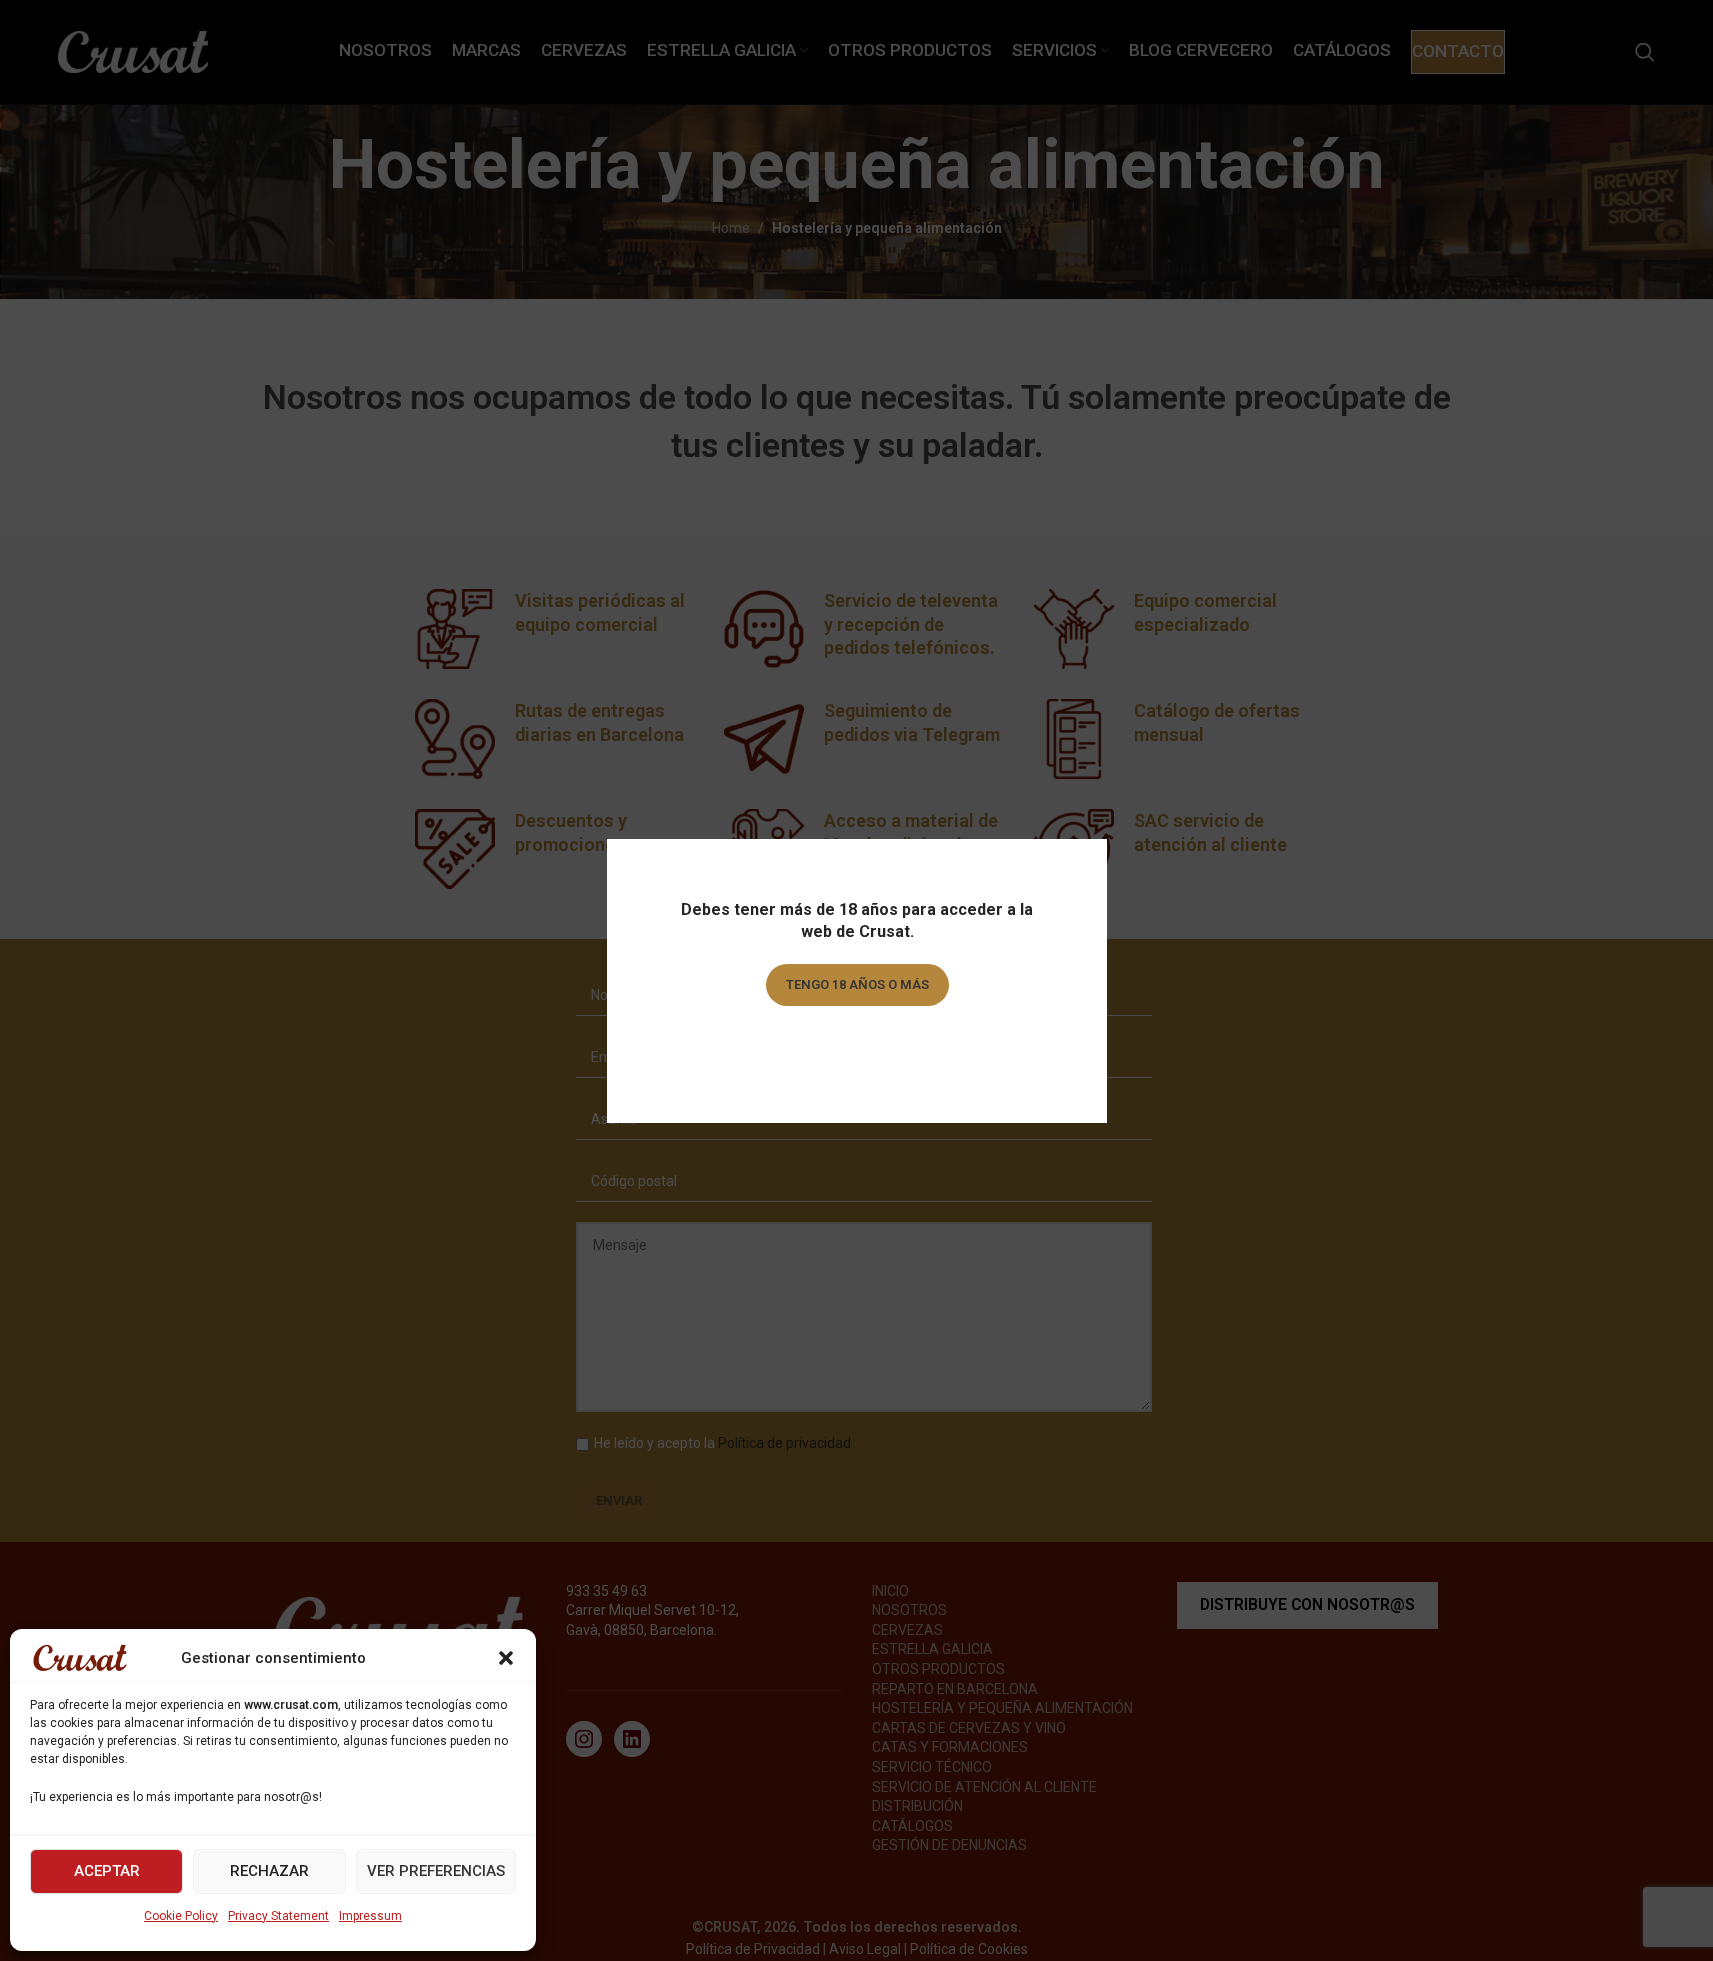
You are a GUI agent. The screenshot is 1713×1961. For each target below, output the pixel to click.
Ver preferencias (436, 1871)
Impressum (370, 1916)
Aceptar (107, 1871)
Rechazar (269, 1871)
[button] (506, 1658)
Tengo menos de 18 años (856, 1041)
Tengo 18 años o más (856, 984)
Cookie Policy (181, 1916)
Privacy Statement (278, 1916)
